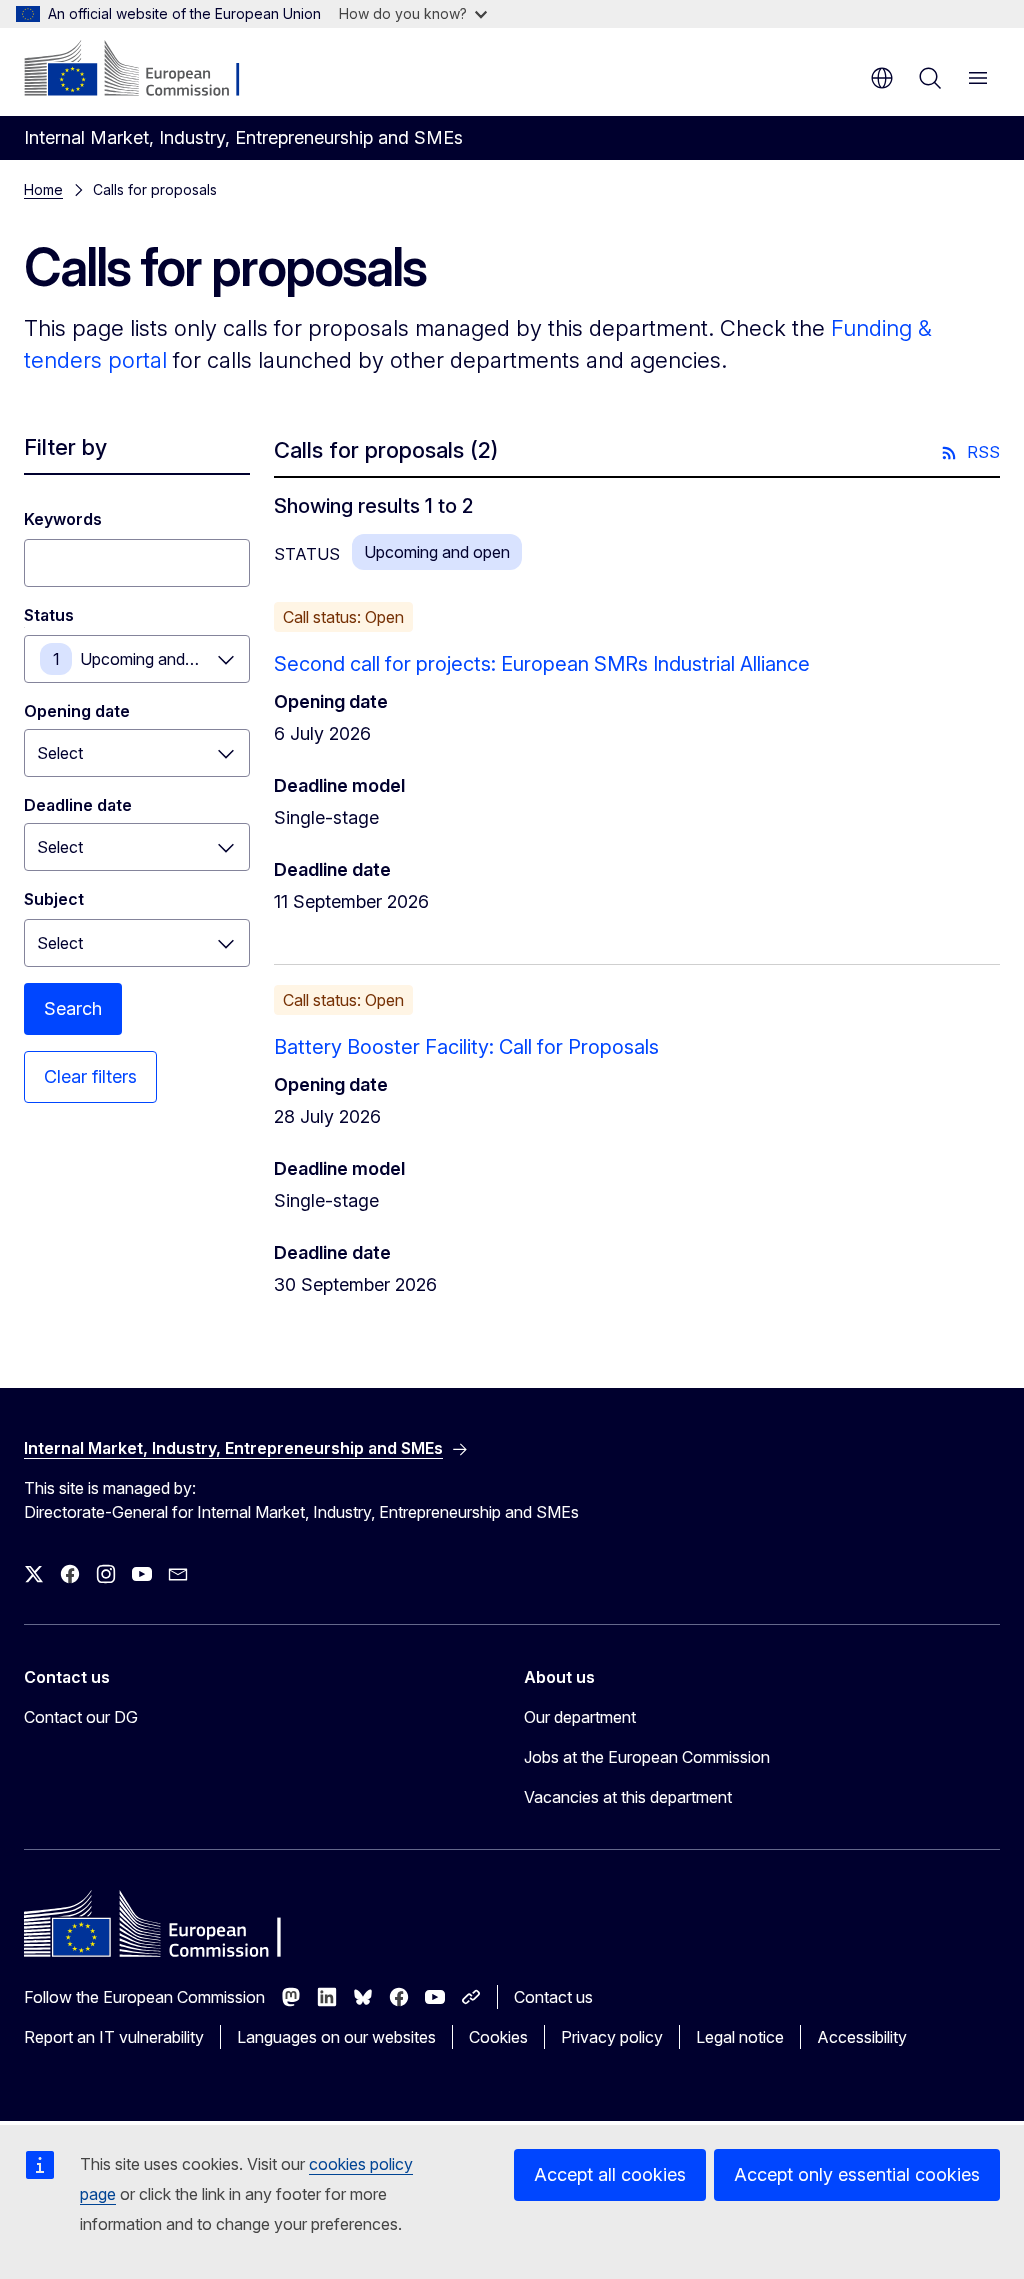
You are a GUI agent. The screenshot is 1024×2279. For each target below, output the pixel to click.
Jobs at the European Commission (647, 1757)
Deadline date (78, 805)
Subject (54, 899)
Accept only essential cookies (857, 2174)
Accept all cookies (610, 2174)
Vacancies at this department (628, 1797)
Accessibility (862, 2037)
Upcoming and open (153, 659)
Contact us (553, 1997)
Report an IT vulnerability (114, 2037)
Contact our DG (81, 1717)
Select (60, 943)
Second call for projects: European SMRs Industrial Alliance (542, 664)
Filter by (65, 447)
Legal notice (740, 2037)
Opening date (77, 711)
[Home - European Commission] (145, 70)
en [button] (882, 78)
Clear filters (90, 1076)
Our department (580, 1717)
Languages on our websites (336, 2037)
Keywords (63, 519)
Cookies (498, 2037)
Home (43, 189)
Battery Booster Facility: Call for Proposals (466, 1047)
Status (49, 615)
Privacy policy (612, 2037)
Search (73, 1008)
